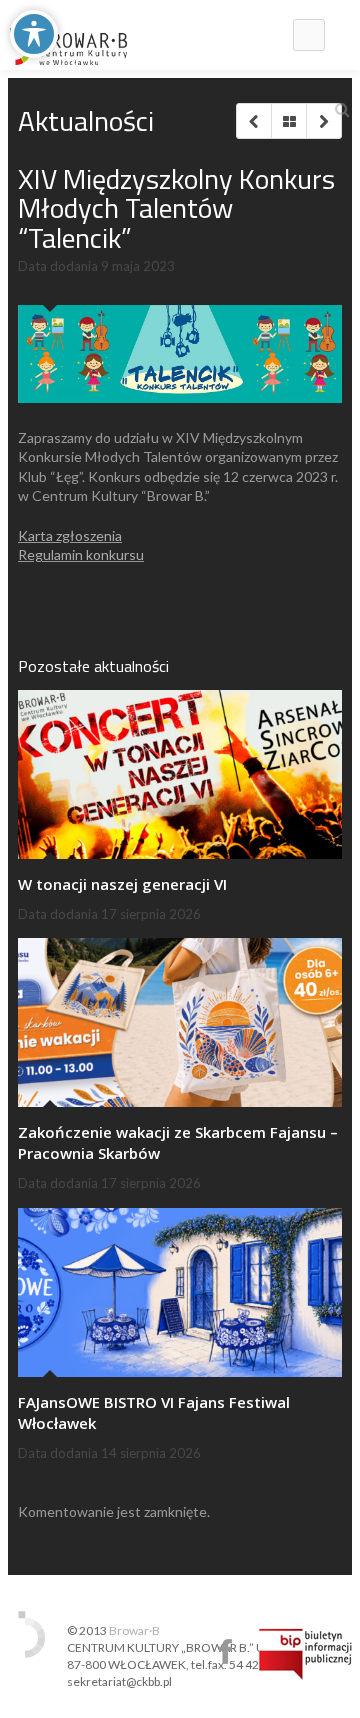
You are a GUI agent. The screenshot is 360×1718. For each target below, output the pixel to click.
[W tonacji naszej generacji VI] (180, 774)
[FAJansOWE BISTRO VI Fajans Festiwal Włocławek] (180, 1292)
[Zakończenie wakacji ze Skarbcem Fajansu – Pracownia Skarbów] (180, 1022)
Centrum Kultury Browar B (225, 1651)
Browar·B (134, 1630)
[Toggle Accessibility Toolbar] (34, 34)
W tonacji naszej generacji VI (122, 884)
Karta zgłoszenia (70, 535)
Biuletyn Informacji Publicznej (305, 1654)
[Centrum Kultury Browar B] (68, 35)
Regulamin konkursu (81, 554)
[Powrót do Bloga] (288, 121)
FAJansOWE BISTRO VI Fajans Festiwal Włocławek (154, 1412)
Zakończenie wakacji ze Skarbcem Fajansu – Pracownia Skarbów (178, 1142)
